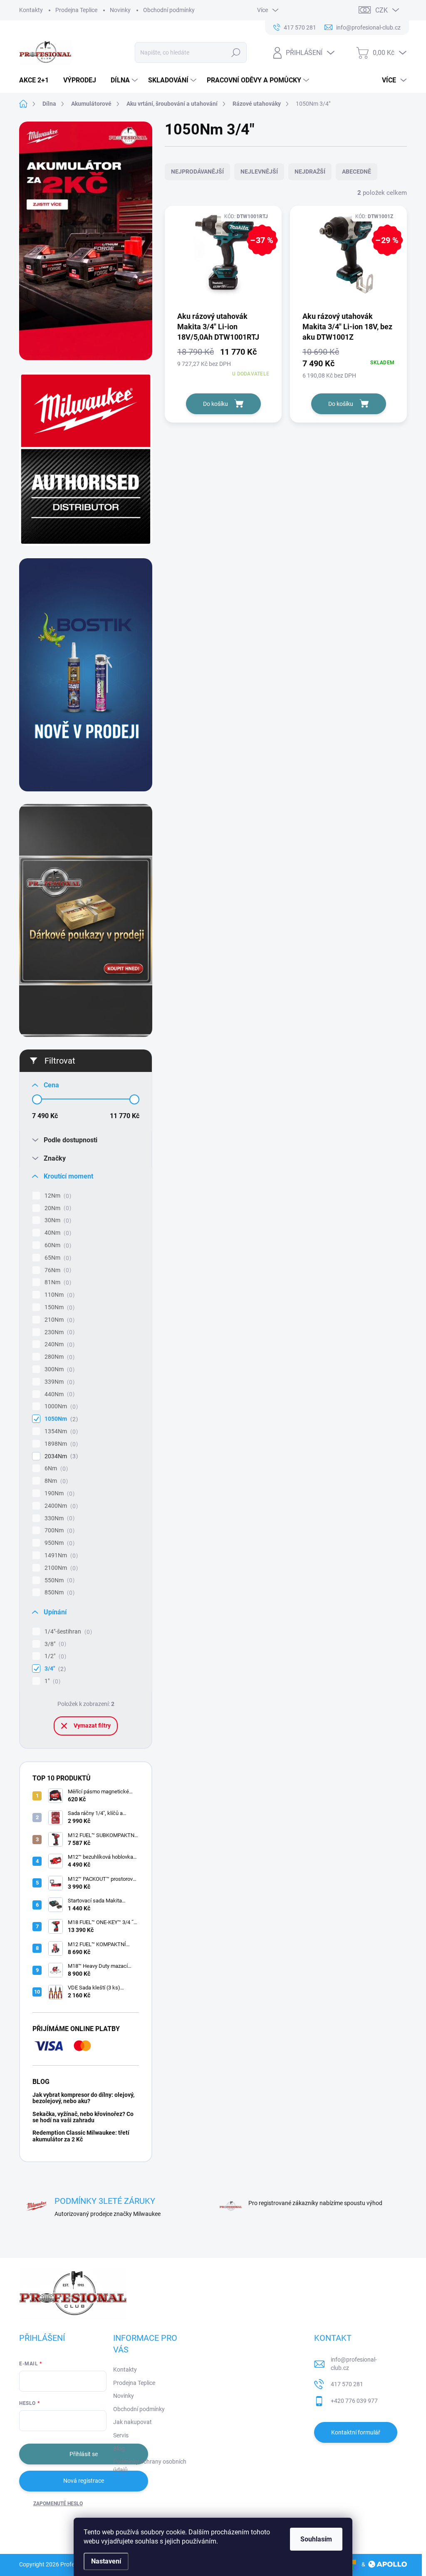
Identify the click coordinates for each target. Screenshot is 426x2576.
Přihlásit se (84, 2454)
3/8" (54, 1644)
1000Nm (60, 1406)
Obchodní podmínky (169, 10)
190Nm (58, 1493)
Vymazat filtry (92, 1726)
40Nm (57, 1233)
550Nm (58, 1580)
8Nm (55, 1481)
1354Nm (60, 1431)
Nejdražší (310, 172)
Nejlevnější (259, 172)
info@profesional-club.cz (354, 2364)
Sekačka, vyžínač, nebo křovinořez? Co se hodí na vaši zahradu (83, 2117)
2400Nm (60, 1506)
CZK (381, 10)
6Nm (55, 1468)
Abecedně (357, 172)
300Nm (58, 1369)
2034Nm (60, 1456)
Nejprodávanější (197, 172)
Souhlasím (316, 2539)
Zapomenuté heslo (58, 2504)
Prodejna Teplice (76, 10)
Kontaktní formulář (356, 2432)
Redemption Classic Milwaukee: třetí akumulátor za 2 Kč (81, 2136)
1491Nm (60, 1555)
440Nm (58, 1394)
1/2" (54, 1656)
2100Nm (60, 1568)
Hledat (236, 52)
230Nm (58, 1332)
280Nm (58, 1357)
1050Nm (60, 1419)
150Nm (58, 1307)
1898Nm (60, 1444)
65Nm (57, 1258)
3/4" (54, 1669)
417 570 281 (347, 2384)
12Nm (57, 1196)
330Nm (58, 1518)
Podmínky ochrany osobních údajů (150, 2466)
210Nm (58, 1320)
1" (51, 1681)
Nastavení (106, 2561)
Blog (119, 2449)
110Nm (58, 1295)
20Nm (57, 1208)
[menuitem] (37, 80)
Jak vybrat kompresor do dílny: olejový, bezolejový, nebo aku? (83, 2098)
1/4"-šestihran (67, 1632)
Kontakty (31, 10)
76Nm (57, 1270)
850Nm (58, 1593)
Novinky (120, 10)
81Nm (57, 1282)
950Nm (58, 1543)
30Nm (57, 1220)
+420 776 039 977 (354, 2401)
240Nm (58, 1344)
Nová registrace (84, 2481)
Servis (121, 2435)
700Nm (58, 1530)
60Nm (57, 1245)
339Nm (58, 1382)
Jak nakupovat (133, 2422)
